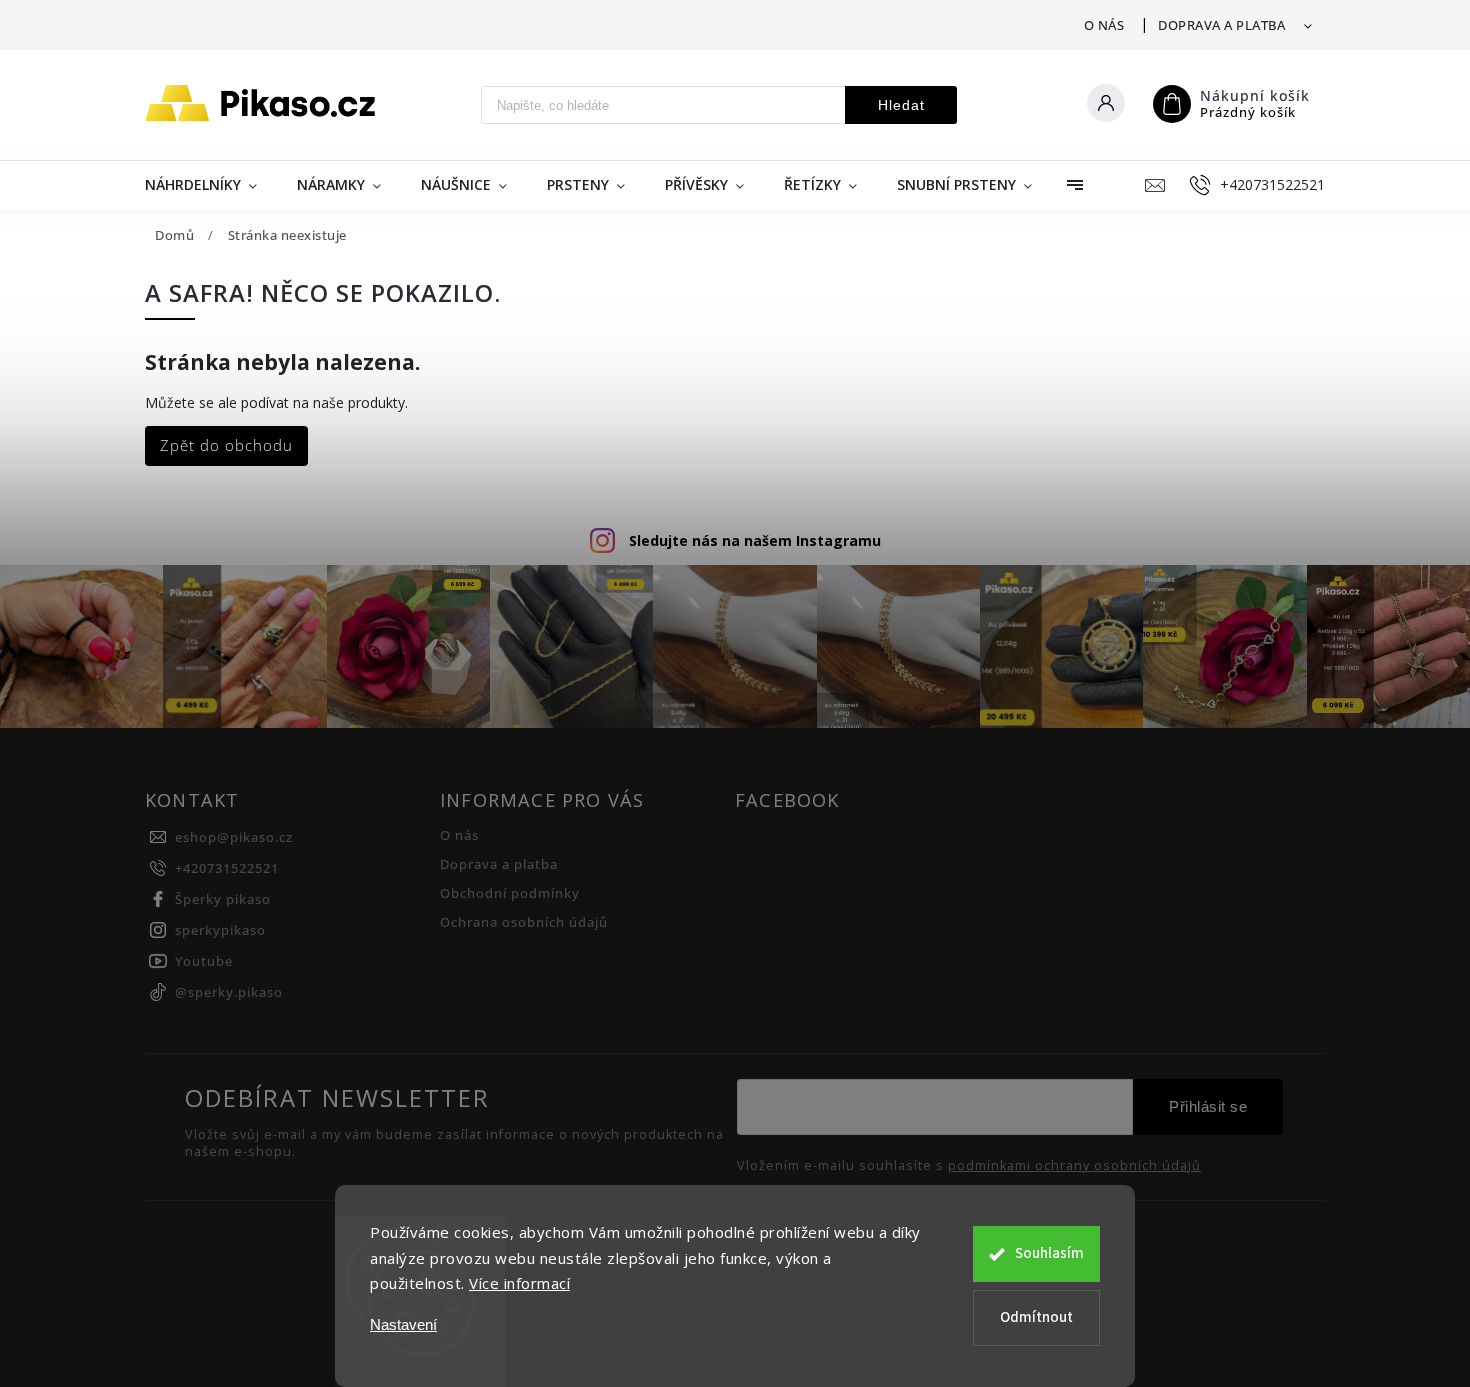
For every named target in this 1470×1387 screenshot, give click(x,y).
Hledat (901, 105)
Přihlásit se (1208, 1106)
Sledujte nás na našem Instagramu (755, 540)
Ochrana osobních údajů (524, 922)
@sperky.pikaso (229, 992)
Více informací (519, 1283)
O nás (1104, 25)
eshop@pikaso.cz (234, 837)
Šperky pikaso (223, 899)
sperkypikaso (220, 930)
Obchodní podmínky (510, 893)
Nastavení (403, 1324)
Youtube (204, 961)
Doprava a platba (1221, 25)
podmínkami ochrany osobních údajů (1074, 1166)
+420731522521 (227, 868)
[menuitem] (211, 185)
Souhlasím (1049, 1253)
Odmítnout (1036, 1317)
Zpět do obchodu (226, 445)
